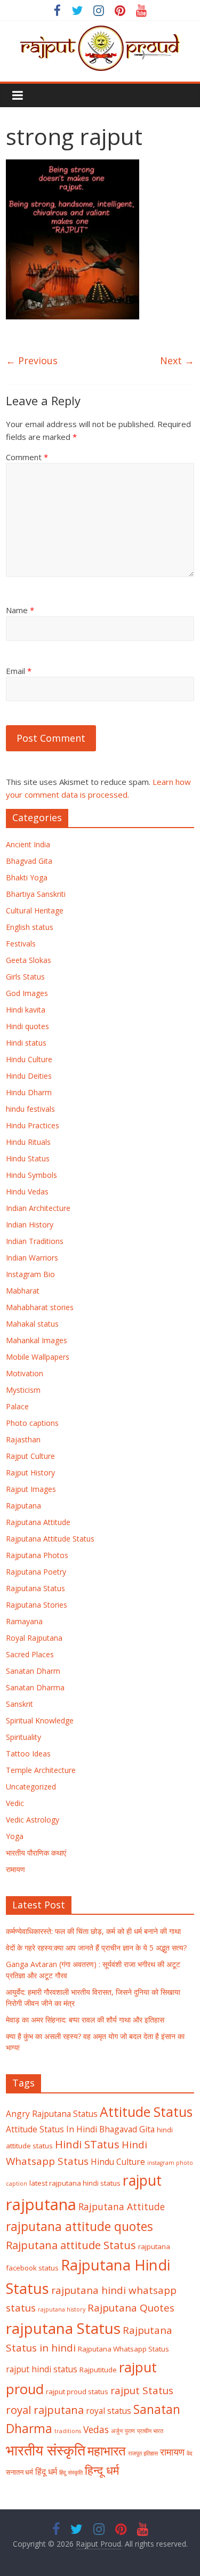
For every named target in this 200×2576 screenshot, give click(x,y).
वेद (190, 2453)
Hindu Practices (33, 1125)
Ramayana (24, 1621)
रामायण (15, 1869)
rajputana (41, 2204)
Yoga (15, 1836)
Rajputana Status (35, 1588)
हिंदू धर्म (46, 2471)
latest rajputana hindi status (75, 2183)
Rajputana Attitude (38, 1522)
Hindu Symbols (31, 1175)
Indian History (30, 1225)
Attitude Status (146, 2112)
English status (30, 927)
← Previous (32, 360)
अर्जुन (117, 2431)
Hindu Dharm (29, 1092)
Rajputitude (98, 2370)
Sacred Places (30, 1654)
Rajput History (30, 1472)
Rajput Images (31, 1489)
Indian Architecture (38, 1208)
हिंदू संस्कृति (71, 2473)
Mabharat (23, 1291)
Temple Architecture (41, 1770)
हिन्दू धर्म (102, 2470)
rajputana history (62, 2309)
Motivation (25, 1373)
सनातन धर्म (19, 2472)
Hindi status (26, 1043)
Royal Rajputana (34, 1638)
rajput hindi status (42, 2369)
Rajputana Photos (37, 1555)
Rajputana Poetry (36, 1572)
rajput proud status (77, 2392)
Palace (17, 1406)
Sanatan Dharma (35, 1687)
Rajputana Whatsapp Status (123, 2349)
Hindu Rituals (28, 1142)
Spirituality (23, 1737)
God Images (27, 993)
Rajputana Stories (37, 1605)
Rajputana (23, 1506)
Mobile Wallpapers (38, 1357)
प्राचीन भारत (150, 2431)
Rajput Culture (30, 1456)
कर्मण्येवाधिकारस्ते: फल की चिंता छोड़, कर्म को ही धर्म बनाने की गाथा (93, 1931)
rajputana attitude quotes (79, 2226)
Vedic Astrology (33, 1820)
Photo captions (32, 1423)
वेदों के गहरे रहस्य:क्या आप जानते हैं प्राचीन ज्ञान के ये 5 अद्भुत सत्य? (96, 1948)
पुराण (130, 2431)
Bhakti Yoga (27, 877)
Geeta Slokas (29, 960)
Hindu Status (28, 1158)
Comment (27, 457)
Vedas (96, 2429)
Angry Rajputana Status (52, 2114)
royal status (109, 2411)
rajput (142, 2180)
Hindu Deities (29, 1076)
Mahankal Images (37, 1340)
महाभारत (107, 2451)
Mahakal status (32, 1324)
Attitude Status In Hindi (51, 2129)
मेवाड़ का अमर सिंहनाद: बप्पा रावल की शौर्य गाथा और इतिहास (85, 2020)
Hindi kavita (26, 1010)
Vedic (15, 1803)
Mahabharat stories (40, 1307)
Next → (177, 360)
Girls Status (25, 977)
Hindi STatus (87, 2144)
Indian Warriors (32, 1258)
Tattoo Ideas (28, 1754)
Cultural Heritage (35, 910)
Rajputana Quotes (131, 2308)
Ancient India (28, 844)
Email (19, 671)
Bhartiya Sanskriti (36, 894)
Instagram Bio (30, 1274)
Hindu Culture (29, 1059)
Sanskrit (19, 1704)
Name (20, 610)
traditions (68, 2431)
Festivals (21, 944)
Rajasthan (23, 1439)
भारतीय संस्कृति (46, 2450)
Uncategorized (31, 1787)
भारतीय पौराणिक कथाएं (36, 1853)
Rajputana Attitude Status (50, 1539)
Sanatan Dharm (33, 1671)
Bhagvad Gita (29, 861)
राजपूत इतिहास (143, 2453)
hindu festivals (30, 1109)
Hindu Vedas (27, 1191)
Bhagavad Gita (127, 2129)
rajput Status (142, 2390)
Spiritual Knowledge (40, 1720)
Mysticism (23, 1390)
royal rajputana (45, 2410)
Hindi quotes (27, 1026)
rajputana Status (63, 2328)
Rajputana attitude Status (71, 2245)
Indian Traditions (35, 1241)
